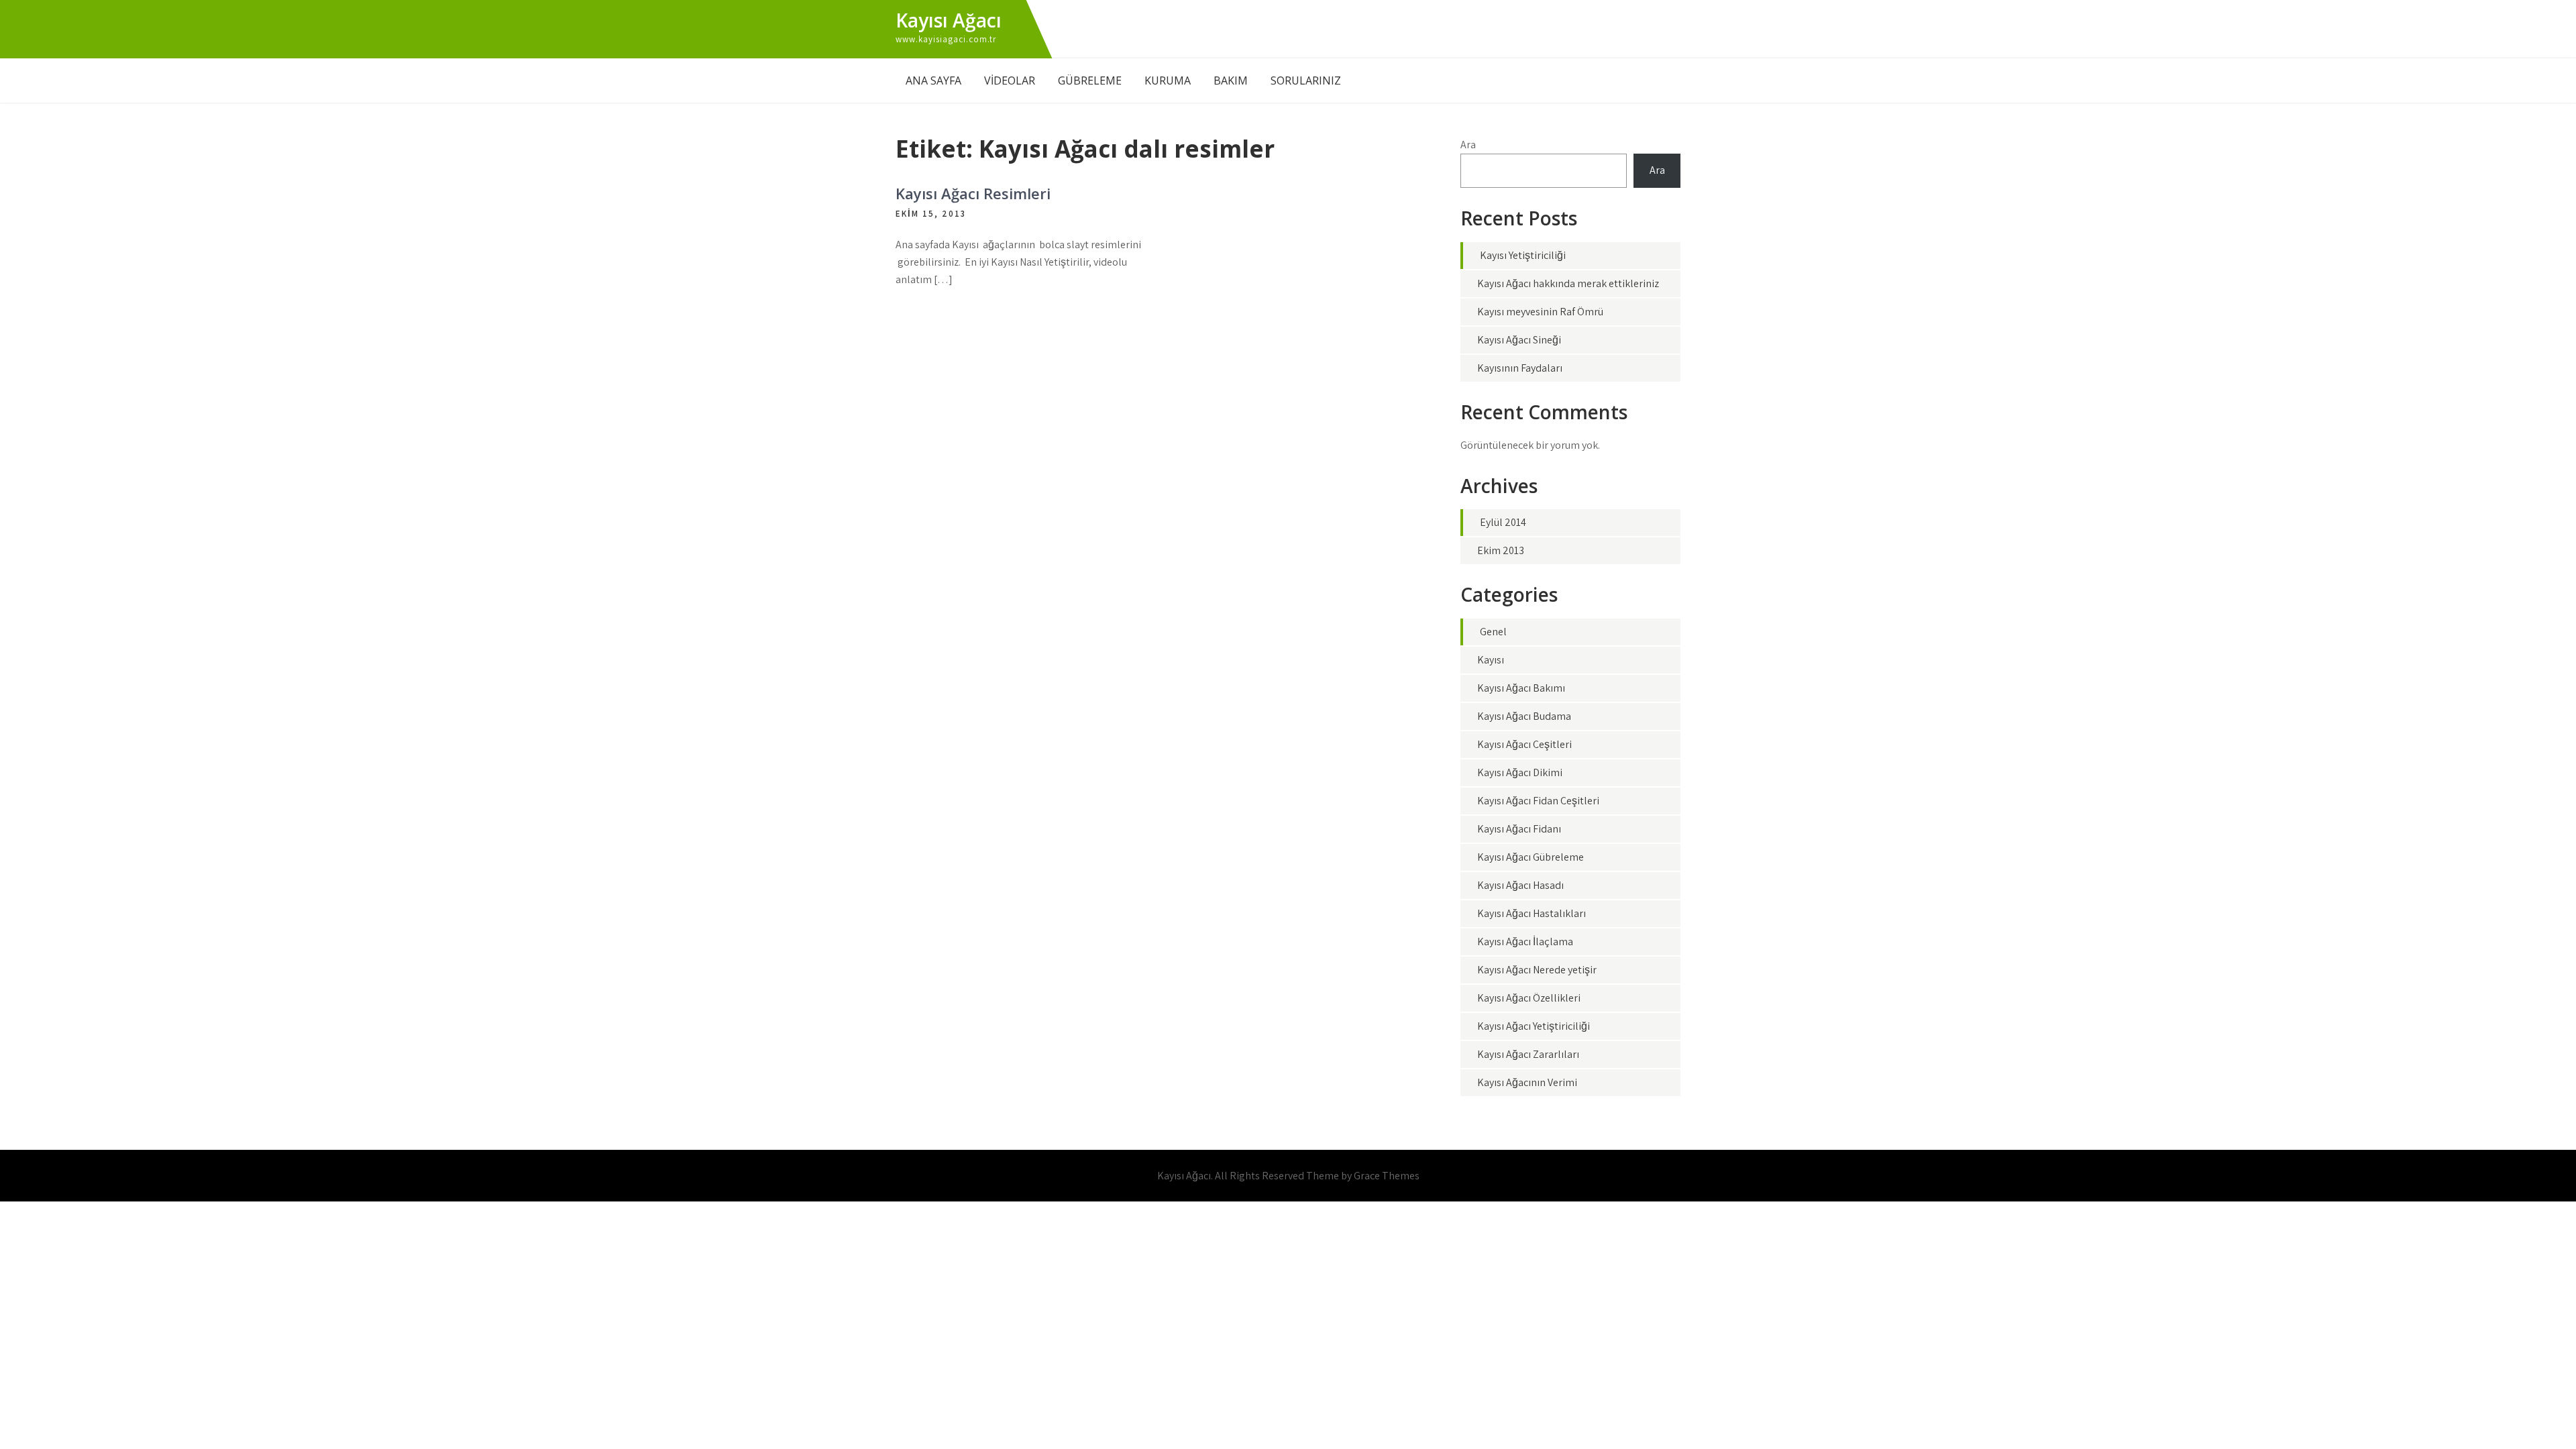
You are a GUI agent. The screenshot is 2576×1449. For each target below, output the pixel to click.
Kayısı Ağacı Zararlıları (1528, 1054)
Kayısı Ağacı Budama (1524, 716)
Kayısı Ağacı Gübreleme (1531, 857)
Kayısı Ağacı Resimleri (973, 193)
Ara (1468, 145)
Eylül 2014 (1503, 522)
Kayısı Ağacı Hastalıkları (1532, 913)
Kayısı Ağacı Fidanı (1519, 829)
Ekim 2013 (1501, 550)
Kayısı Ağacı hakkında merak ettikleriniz (1568, 283)
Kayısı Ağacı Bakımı (1521, 688)
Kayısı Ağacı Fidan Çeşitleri (1538, 801)
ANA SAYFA (933, 80)
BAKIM (1231, 80)
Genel (1493, 632)
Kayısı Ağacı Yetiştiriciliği (1534, 1026)
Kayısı (1491, 660)
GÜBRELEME (1090, 80)
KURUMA (1168, 80)
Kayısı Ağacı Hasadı (1520, 885)
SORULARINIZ (1306, 80)
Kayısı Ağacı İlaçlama (1525, 942)
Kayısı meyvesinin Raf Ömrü (1540, 312)
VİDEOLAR (1010, 80)
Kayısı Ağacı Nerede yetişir (1537, 970)
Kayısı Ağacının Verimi (1527, 1082)
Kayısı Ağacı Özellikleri (1529, 998)
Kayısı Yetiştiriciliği (1523, 255)
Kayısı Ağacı (949, 20)
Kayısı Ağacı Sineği (1519, 340)
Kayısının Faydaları (1520, 368)
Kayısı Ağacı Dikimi (1520, 772)
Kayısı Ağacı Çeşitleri (1524, 744)
